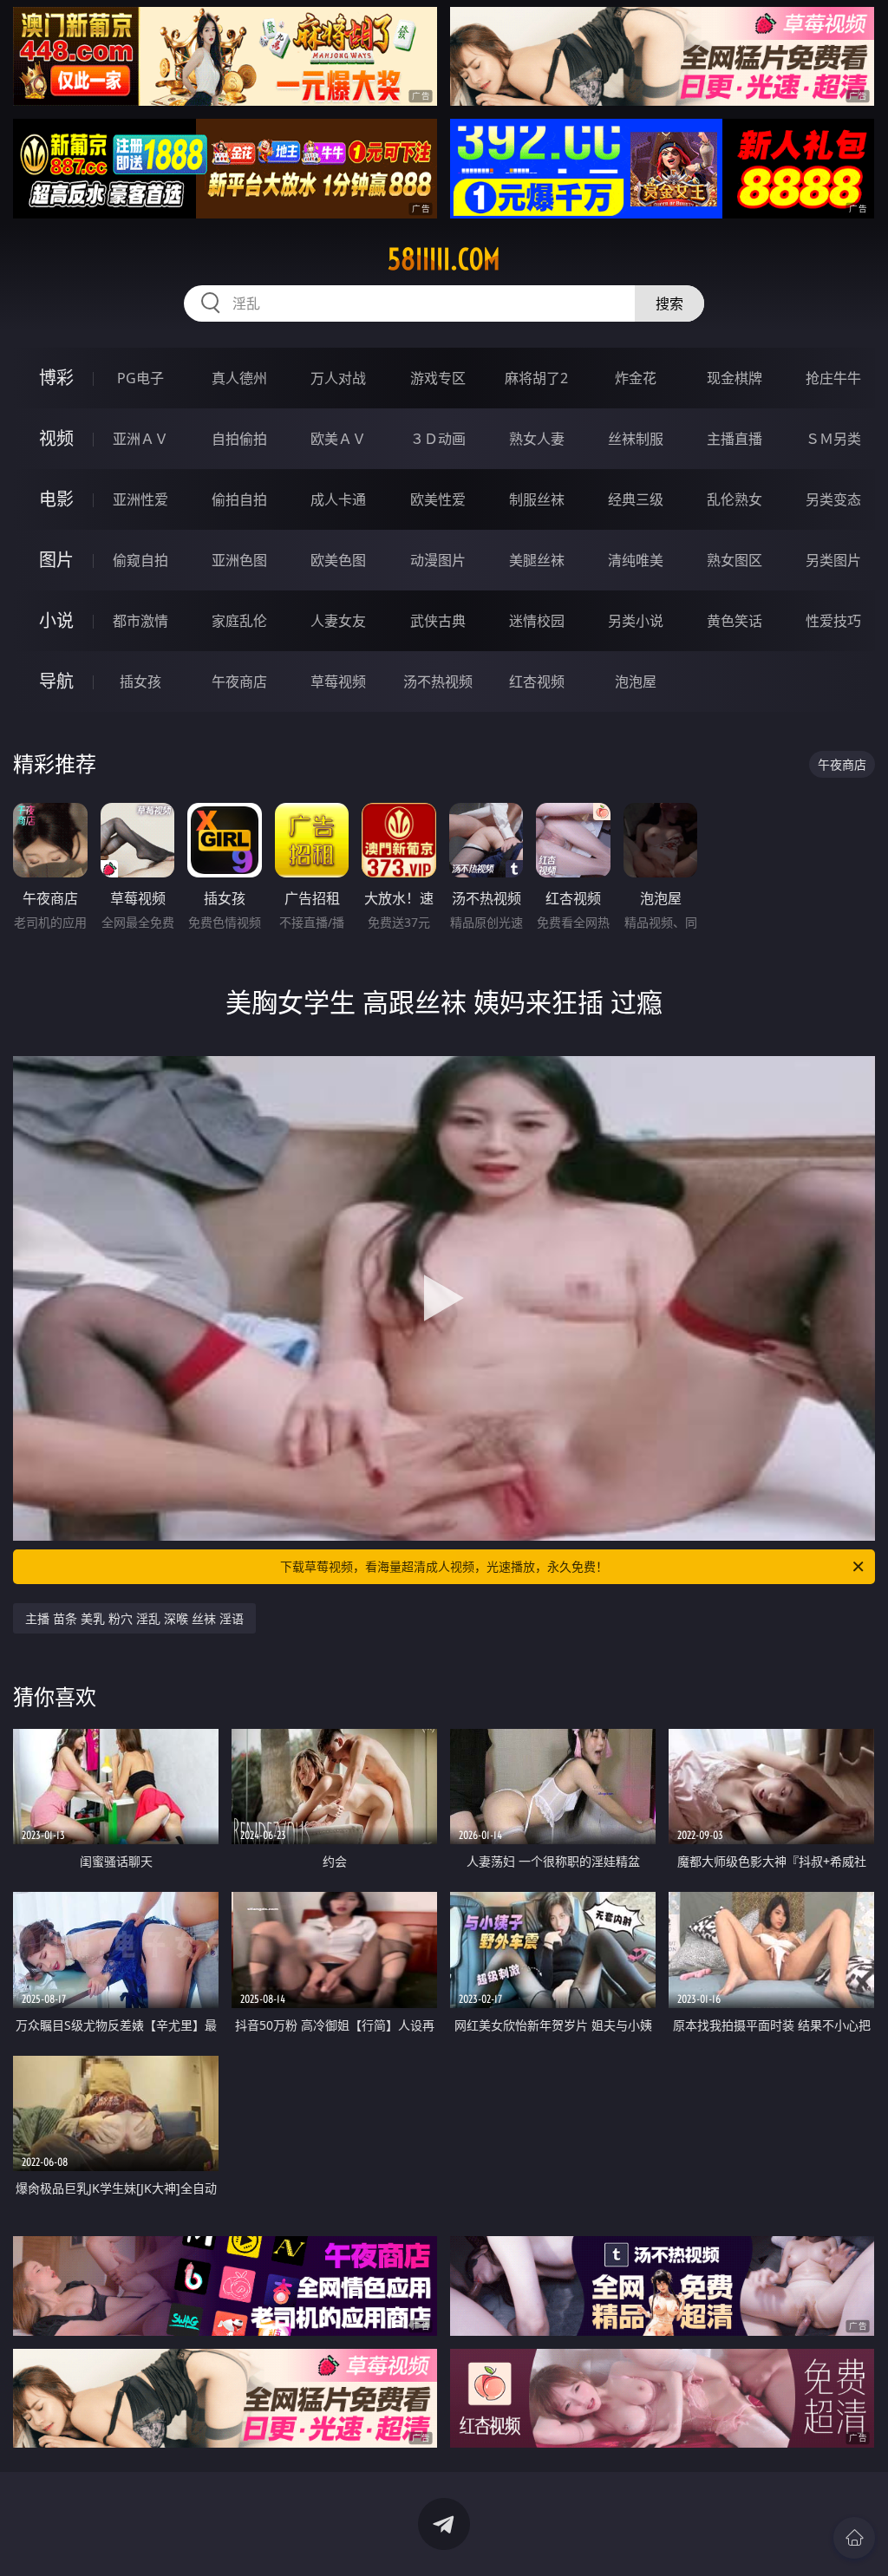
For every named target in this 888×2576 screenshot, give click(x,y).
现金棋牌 (735, 378)
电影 (56, 499)
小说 (56, 620)
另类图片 (833, 560)
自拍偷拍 (239, 439)
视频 (56, 438)
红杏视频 (537, 681)
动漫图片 (438, 560)
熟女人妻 (537, 439)
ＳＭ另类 (833, 439)
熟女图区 (735, 560)
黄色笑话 (735, 621)
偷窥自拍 (140, 560)
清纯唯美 (636, 560)
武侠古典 (438, 621)
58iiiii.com (444, 259)
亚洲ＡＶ (140, 439)
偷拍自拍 (239, 499)
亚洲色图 (239, 560)
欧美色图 (338, 560)
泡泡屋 (636, 681)
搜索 (669, 303)
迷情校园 (537, 621)
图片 (56, 560)
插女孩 (140, 681)
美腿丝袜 (537, 560)
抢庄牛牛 (833, 378)
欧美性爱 (438, 499)
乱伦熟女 (735, 499)
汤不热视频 (438, 681)
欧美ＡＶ (338, 439)
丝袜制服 (636, 439)
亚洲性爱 (140, 499)
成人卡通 (338, 499)
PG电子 (140, 378)
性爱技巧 (833, 621)
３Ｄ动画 (438, 439)
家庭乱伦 (239, 621)
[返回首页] (854, 2538)
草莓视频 (338, 681)
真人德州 (239, 378)
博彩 (56, 378)
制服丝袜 (537, 499)
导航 (56, 681)
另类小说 (636, 621)
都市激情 (140, 621)
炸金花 (636, 378)
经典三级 (636, 499)
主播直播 (735, 439)
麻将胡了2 (536, 378)
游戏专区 (438, 378)
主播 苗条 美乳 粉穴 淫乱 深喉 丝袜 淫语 (134, 1618)
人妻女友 (338, 621)
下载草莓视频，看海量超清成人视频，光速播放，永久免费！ (444, 1566)
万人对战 (338, 378)
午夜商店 (239, 681)
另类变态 (833, 499)
